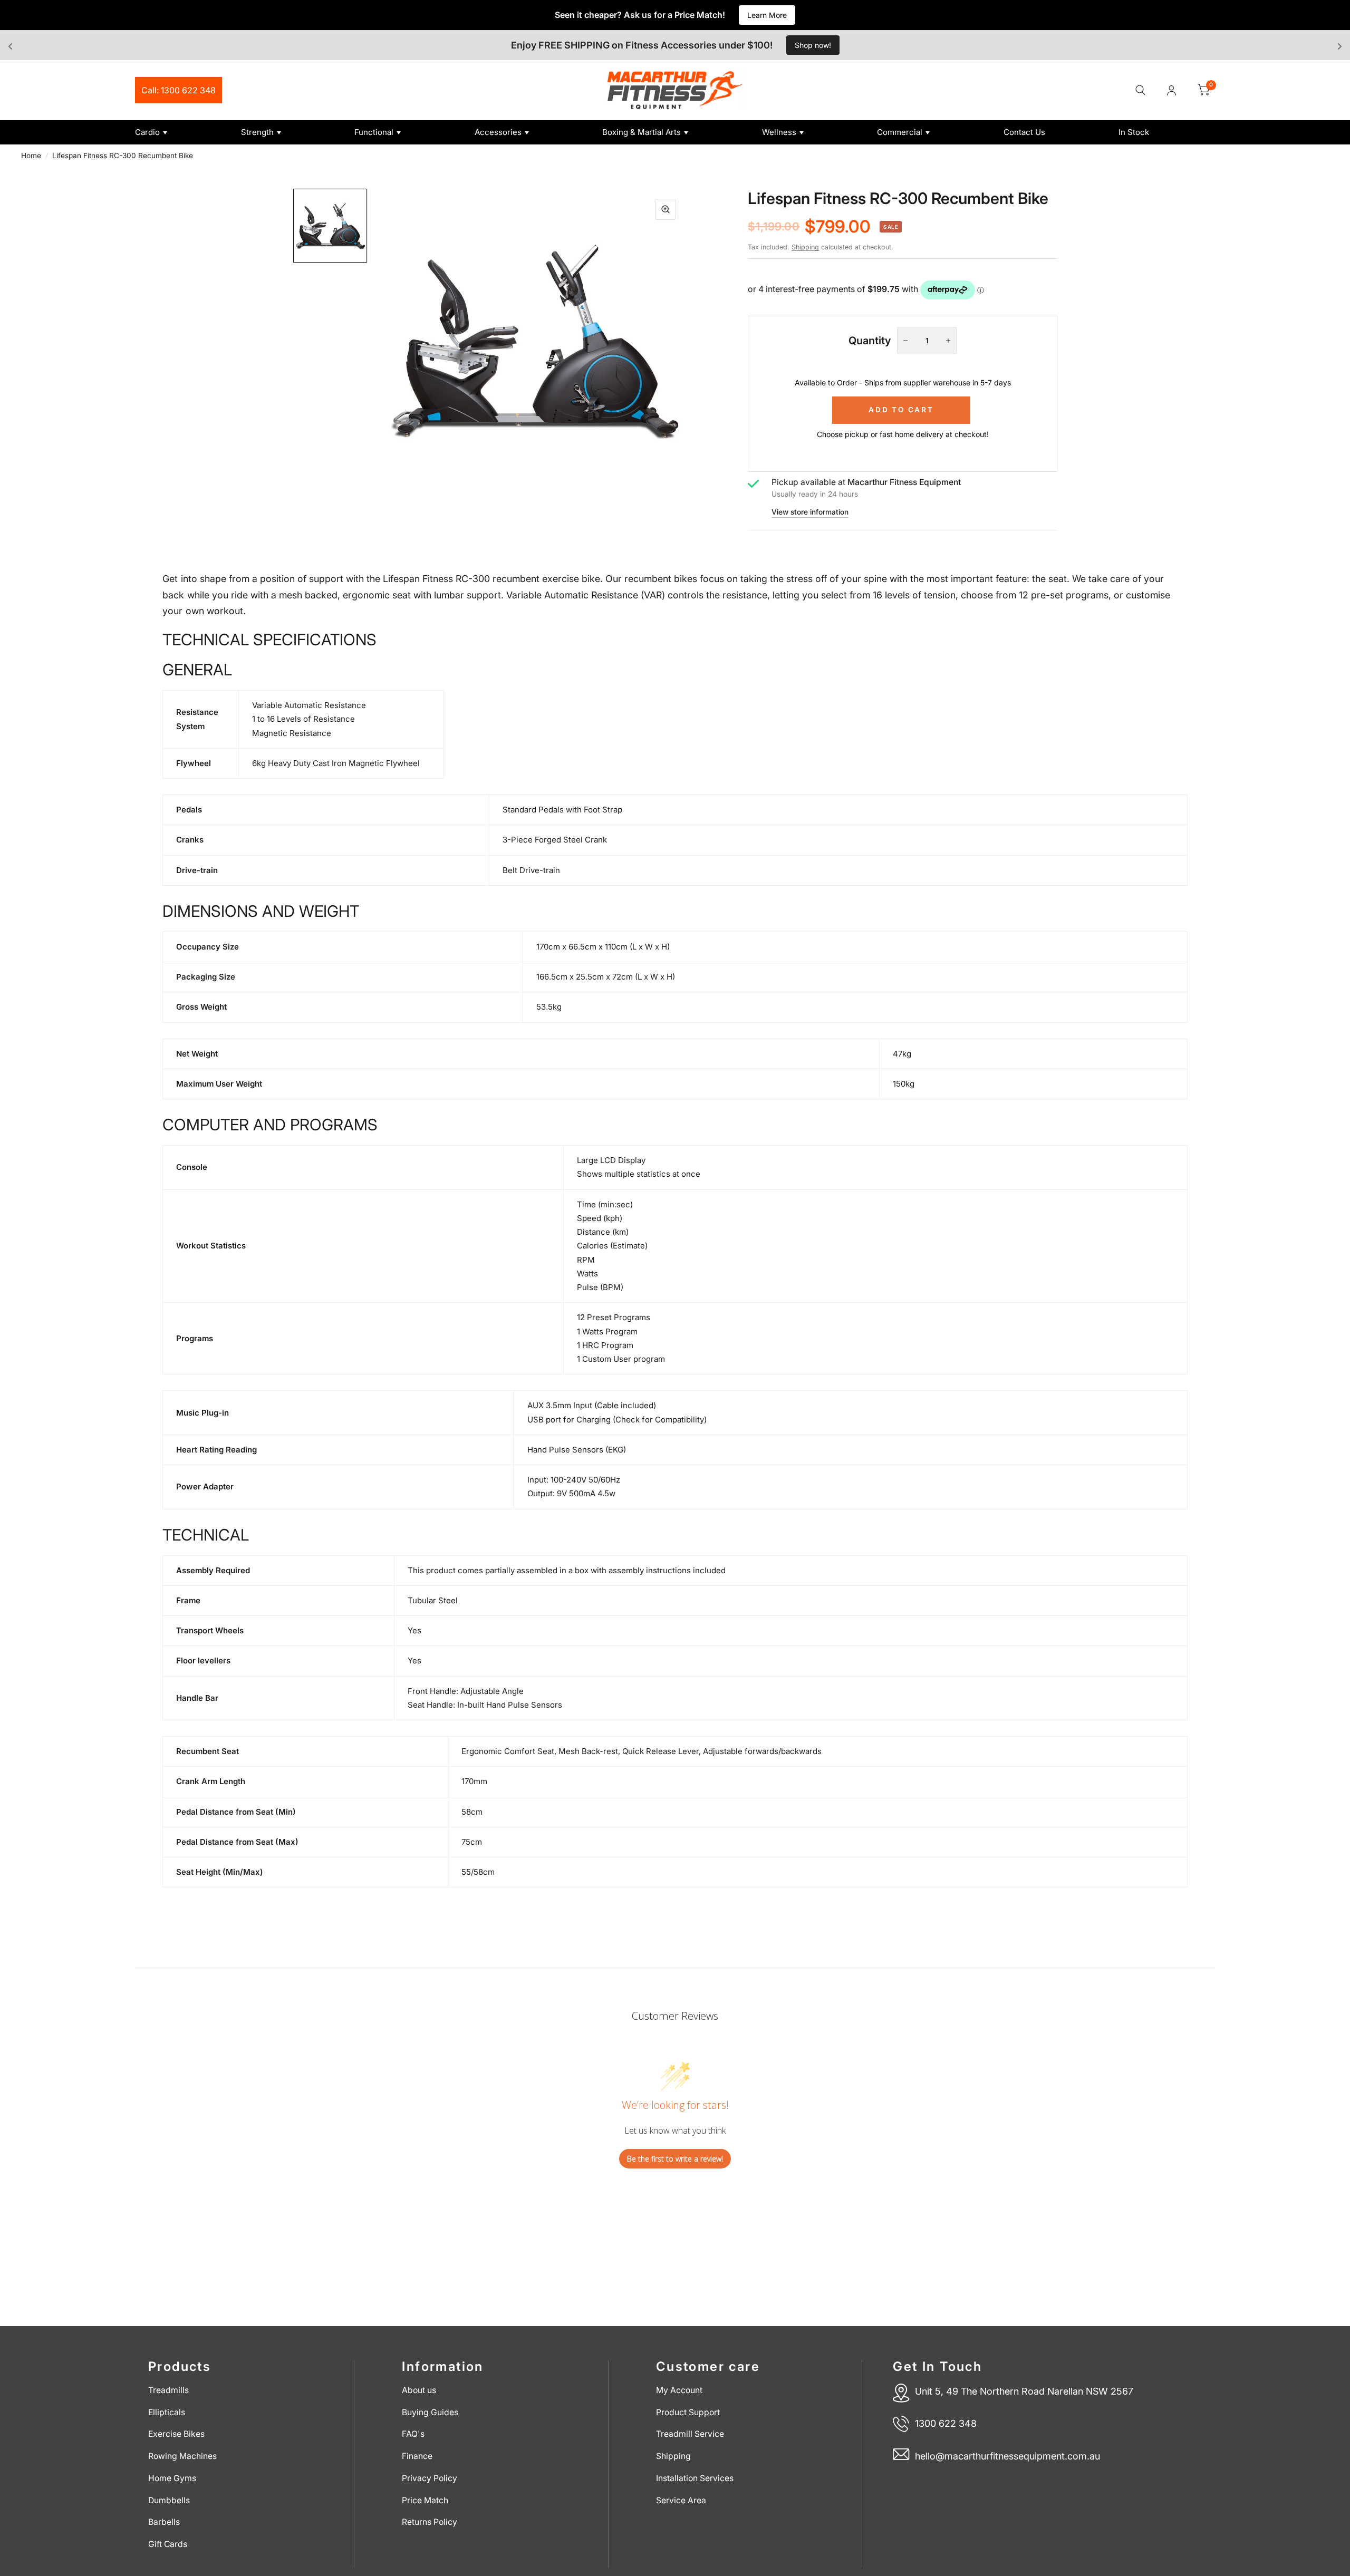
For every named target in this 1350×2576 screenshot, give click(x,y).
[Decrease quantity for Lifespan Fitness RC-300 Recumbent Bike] (905, 341)
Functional (374, 132)
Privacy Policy (430, 2478)
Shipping (805, 247)
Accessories (498, 132)
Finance (417, 2456)
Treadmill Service (690, 2434)
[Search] (1140, 90)
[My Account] (1171, 90)
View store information (810, 512)
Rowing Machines (182, 2456)
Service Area (681, 2500)
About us (419, 2390)
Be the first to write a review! (675, 2159)
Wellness (779, 132)
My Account (679, 2390)
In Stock (1134, 132)
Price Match (425, 2500)
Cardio (147, 132)
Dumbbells (169, 2500)
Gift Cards (168, 2544)
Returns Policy (430, 2522)
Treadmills (168, 2390)
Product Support (688, 2412)
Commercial (900, 132)
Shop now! (813, 45)
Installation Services (695, 2478)
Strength (257, 132)
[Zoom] (666, 209)
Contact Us (1024, 132)
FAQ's (413, 2434)
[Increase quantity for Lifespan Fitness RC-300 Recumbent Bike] (948, 341)
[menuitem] (184, 132)
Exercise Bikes (176, 2434)
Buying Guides (430, 2412)
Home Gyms (172, 2478)
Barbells (164, 2522)
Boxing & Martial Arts (642, 132)
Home (31, 156)
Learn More (767, 15)
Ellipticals (167, 2412)
